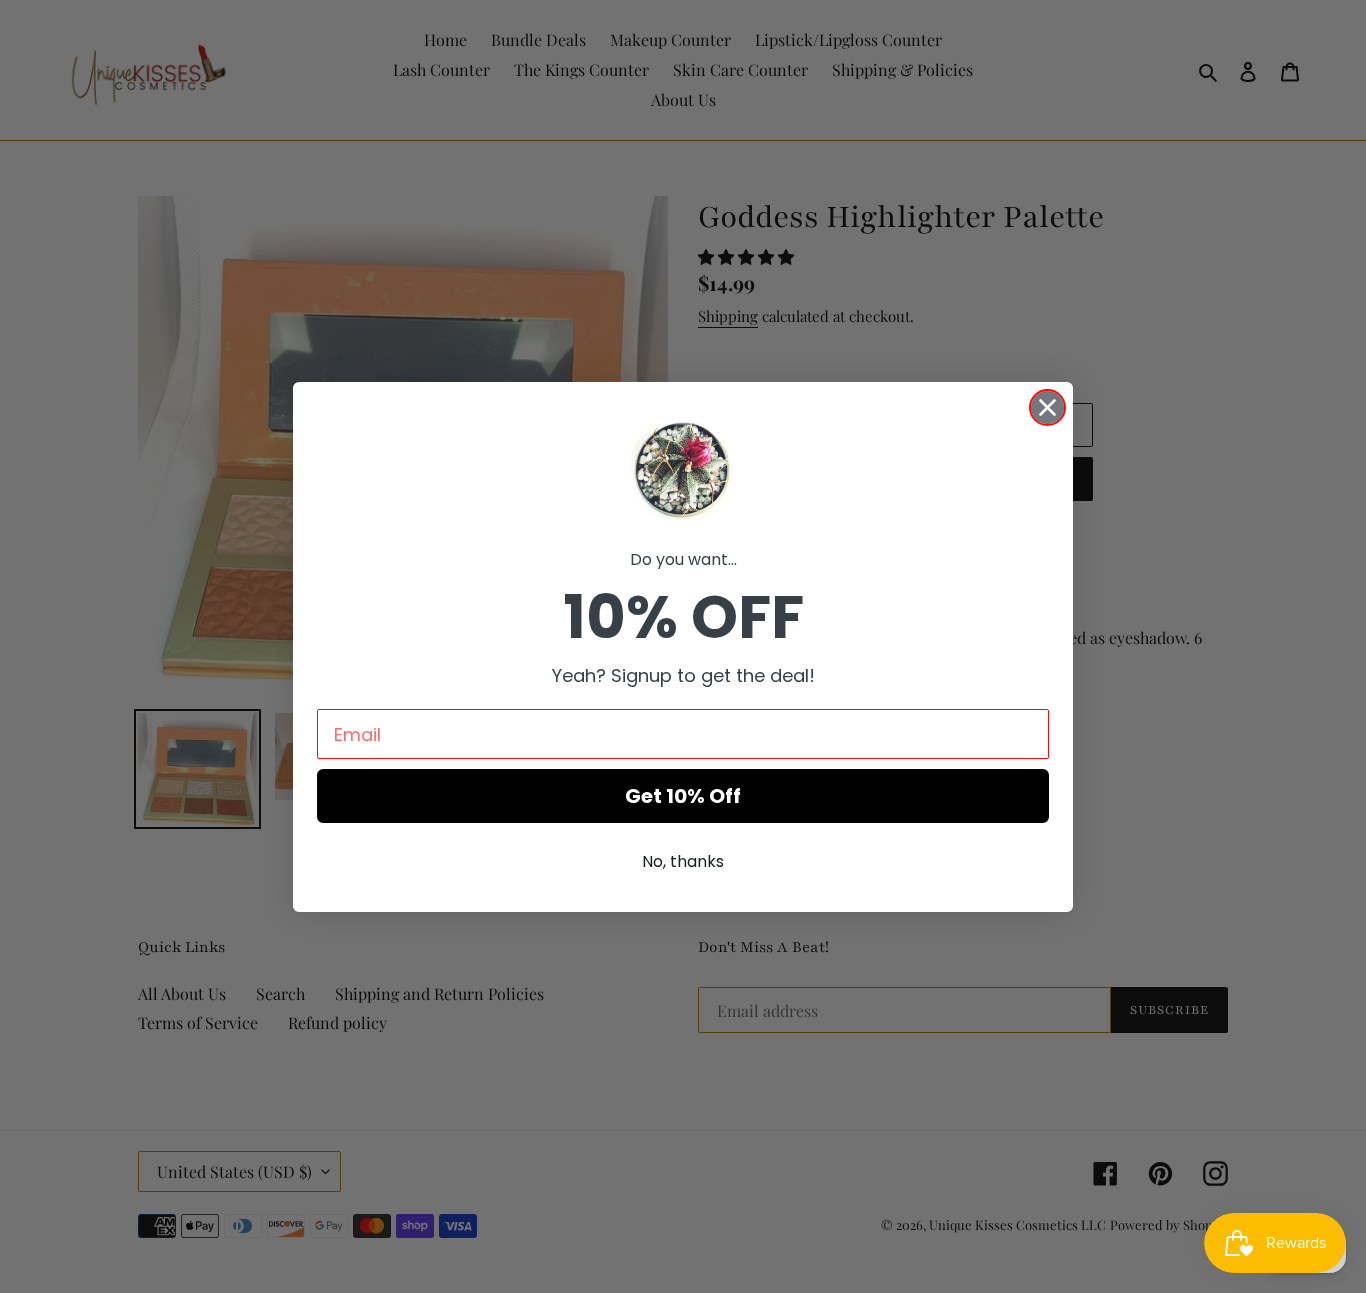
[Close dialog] (1047, 407)
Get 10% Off (683, 796)
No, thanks (683, 861)
